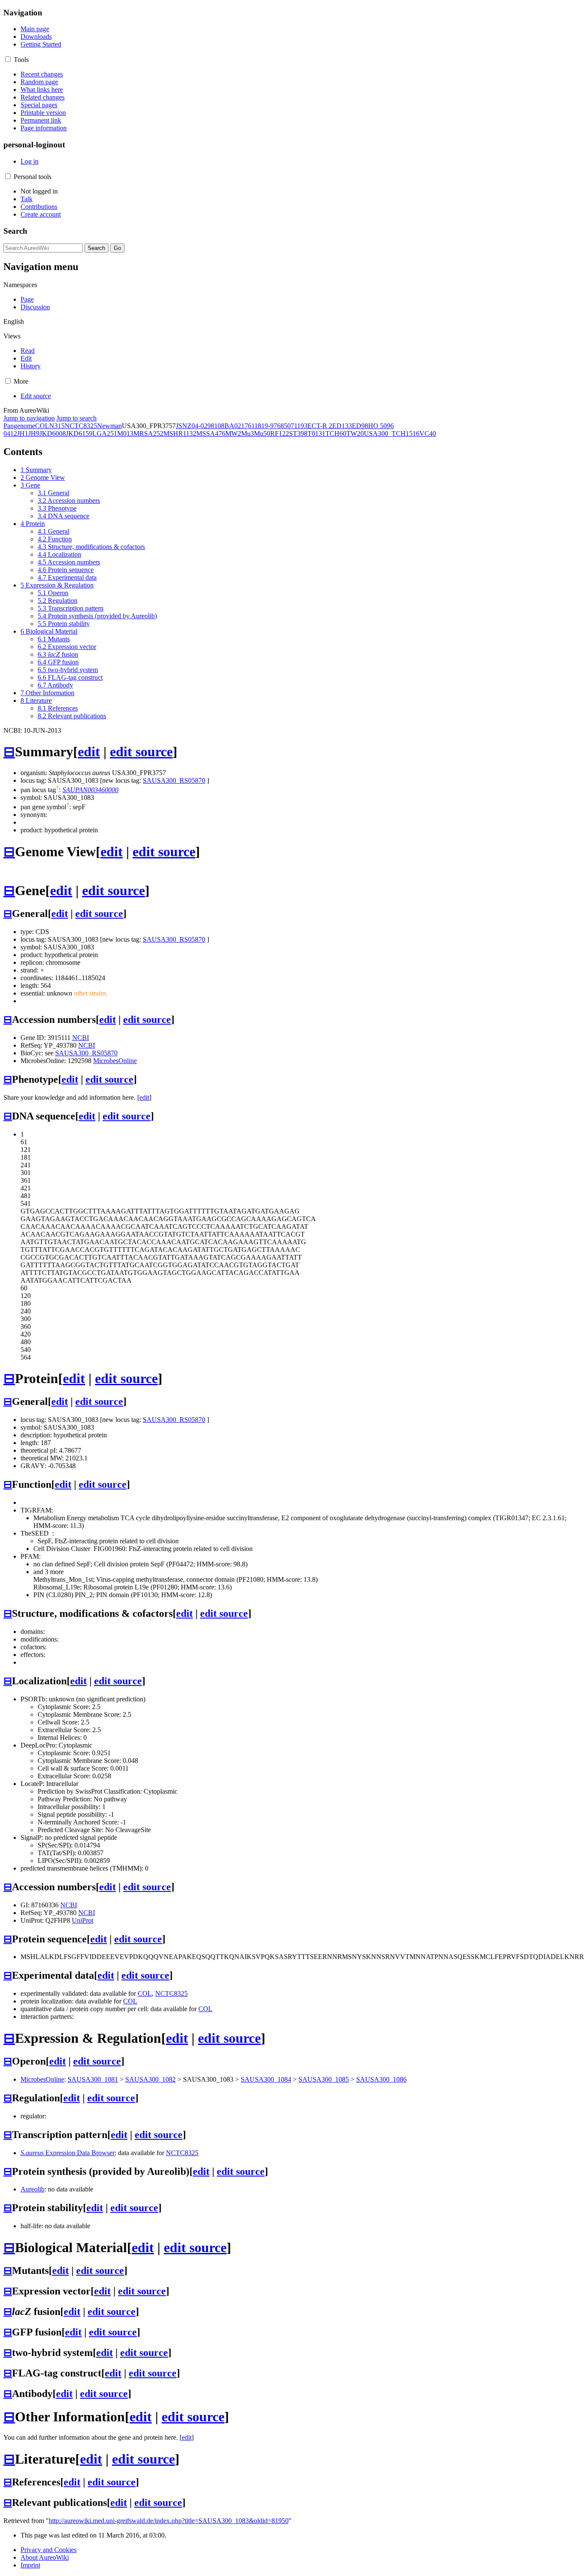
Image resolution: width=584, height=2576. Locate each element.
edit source (141, 752)
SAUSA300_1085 (324, 2079)
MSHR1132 (180, 433)
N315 (57, 426)
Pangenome (19, 426)
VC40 (428, 433)
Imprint (30, 2565)
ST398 (298, 433)
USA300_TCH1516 (392, 433)
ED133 (342, 426)
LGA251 (105, 433)
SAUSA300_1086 (381, 2079)
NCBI (81, 1038)
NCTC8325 (81, 426)
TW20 (355, 433)
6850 (284, 426)
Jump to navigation (29, 418)
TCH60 (336, 433)
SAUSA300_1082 (150, 2079)
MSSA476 (211, 433)
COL (42, 426)
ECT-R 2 (320, 426)
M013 (125, 433)
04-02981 (205, 426)
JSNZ (184, 426)
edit (89, 752)
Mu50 (262, 433)
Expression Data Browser (68, 2153)
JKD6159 (79, 433)
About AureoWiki (45, 2557)
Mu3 (248, 433)
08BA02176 (234, 426)
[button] (8, 59)
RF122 (280, 433)
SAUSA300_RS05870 (174, 780)
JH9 (34, 433)
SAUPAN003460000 (90, 790)
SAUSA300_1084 (266, 2079)
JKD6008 (53, 433)
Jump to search (77, 418)
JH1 (23, 433)
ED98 (360, 426)
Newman (109, 426)
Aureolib (32, 2189)
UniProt (83, 1920)
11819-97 (264, 426)
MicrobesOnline (115, 1061)
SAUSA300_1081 (93, 2079)
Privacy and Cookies (49, 2550)
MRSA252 (148, 433)
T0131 (316, 433)
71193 (299, 426)
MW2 (233, 433)
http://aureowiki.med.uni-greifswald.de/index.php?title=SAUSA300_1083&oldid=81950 (169, 2521)
